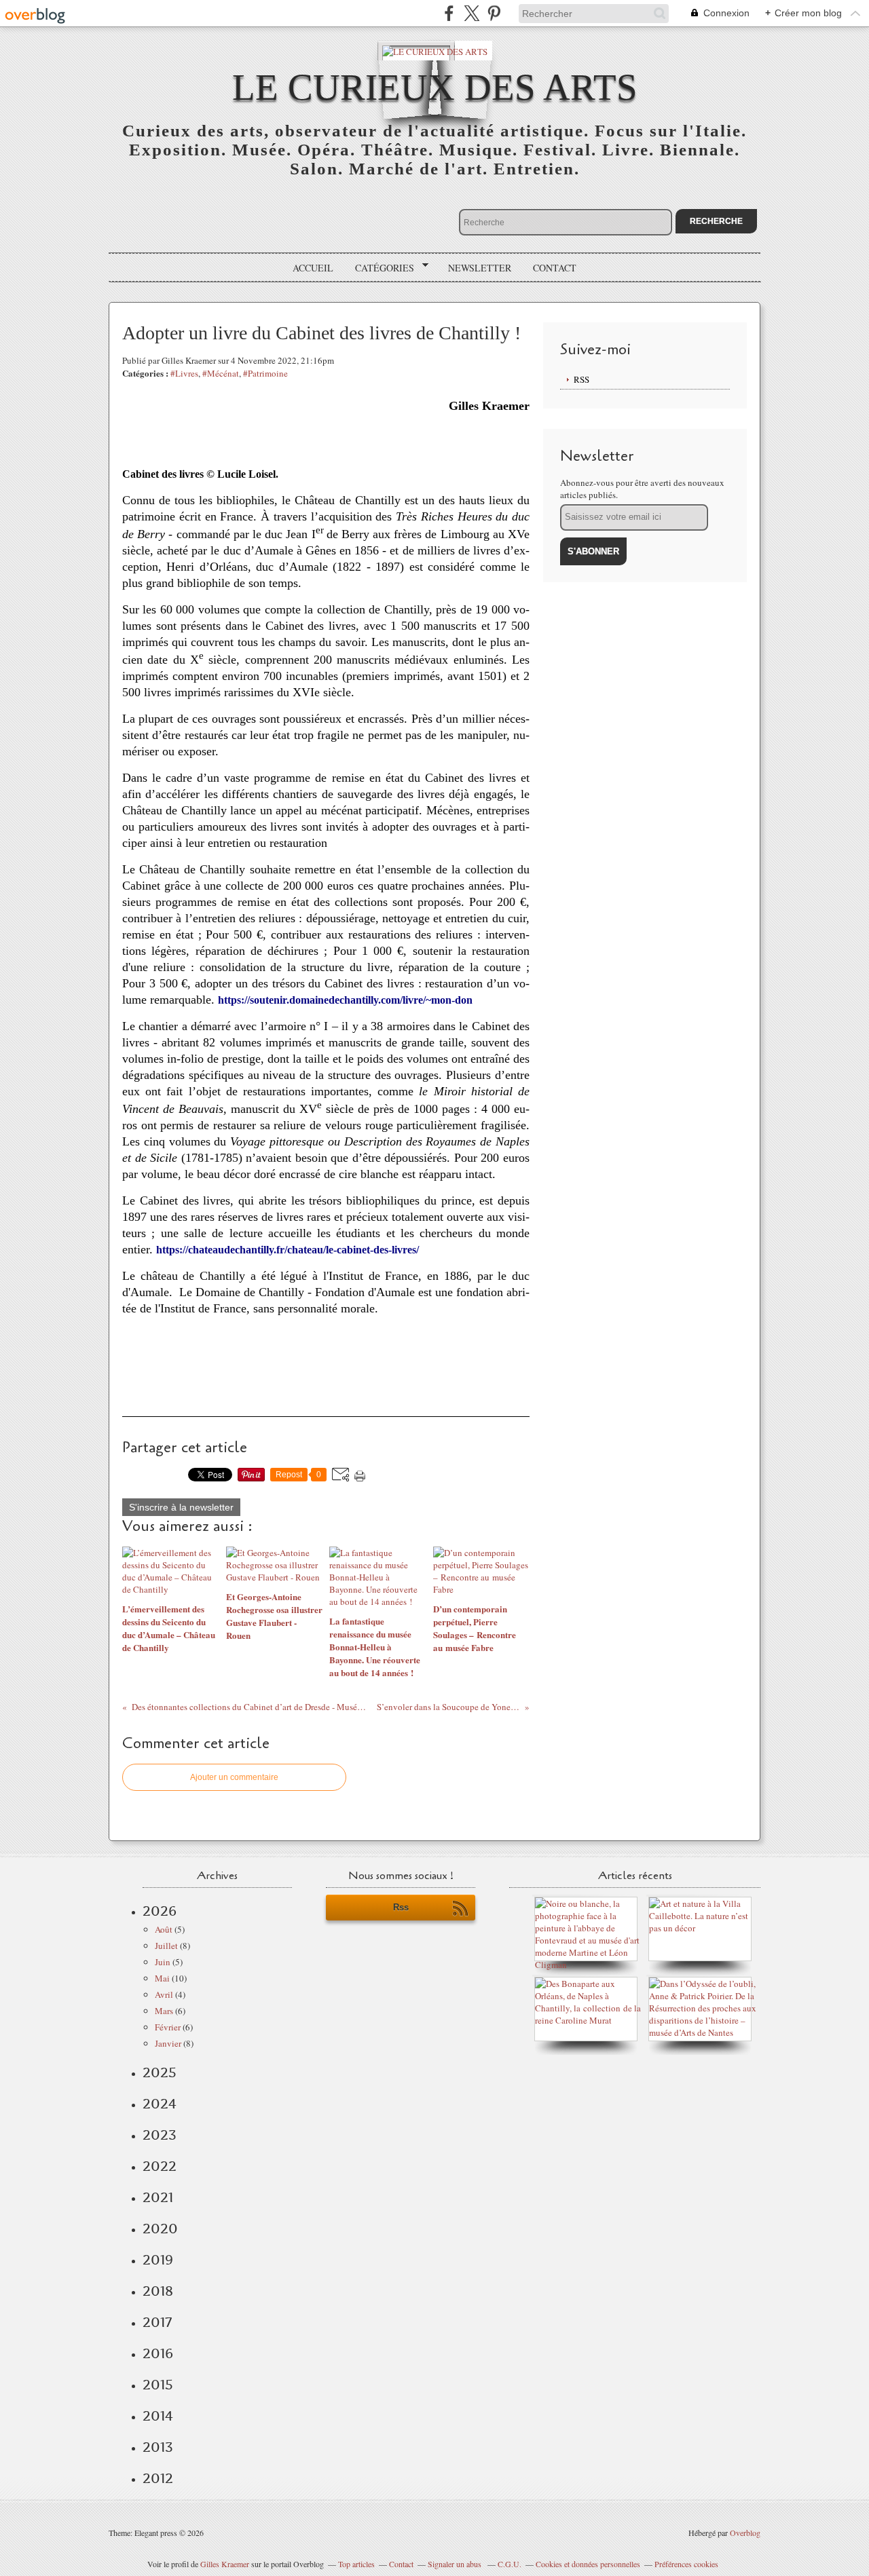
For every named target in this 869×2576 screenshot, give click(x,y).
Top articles (356, 2564)
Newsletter (480, 268)
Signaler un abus (456, 2564)
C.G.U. (510, 2564)
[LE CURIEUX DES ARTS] (435, 51)
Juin (163, 1962)
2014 (158, 2416)
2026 (160, 1911)
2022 (160, 2166)
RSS (581, 379)
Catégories (380, 268)
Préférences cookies (686, 2564)
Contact (555, 268)
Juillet (166, 1946)
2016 (158, 2353)
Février (168, 2027)
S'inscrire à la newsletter (181, 1507)
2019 (158, 2260)
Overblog (745, 2533)
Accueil (313, 268)
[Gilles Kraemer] (589, 2020)
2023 (160, 2135)
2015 (158, 2385)
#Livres (184, 373)
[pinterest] (494, 13)
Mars (164, 2011)
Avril (164, 1994)
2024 (160, 2104)
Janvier (168, 2043)
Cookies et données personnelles (588, 2564)
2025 (160, 2072)
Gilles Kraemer (225, 2564)
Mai (162, 1978)
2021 (158, 2197)
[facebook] (449, 13)
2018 (158, 2291)
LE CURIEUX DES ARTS (435, 87)
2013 (158, 2447)
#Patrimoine (265, 373)
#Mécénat (221, 373)
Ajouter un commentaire (234, 1777)
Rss (401, 1907)
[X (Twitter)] (472, 13)
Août (164, 1929)
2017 (157, 2322)
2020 (160, 2229)
